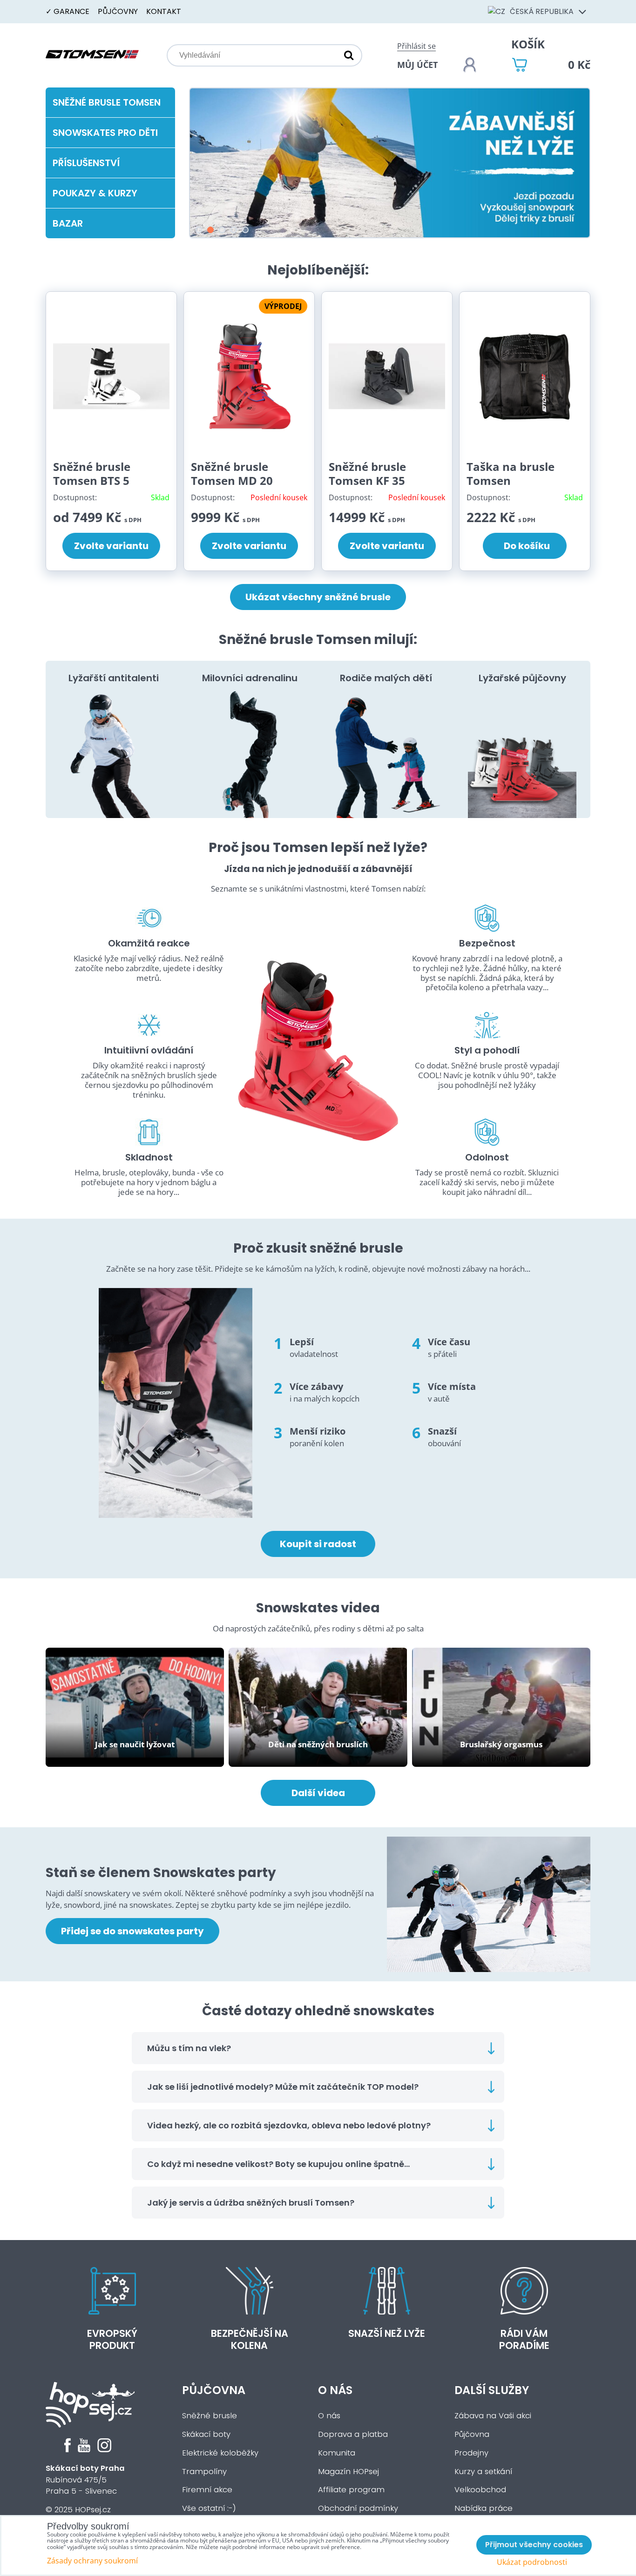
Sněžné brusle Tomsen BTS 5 (92, 473)
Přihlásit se (416, 46)
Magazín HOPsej (348, 2472)
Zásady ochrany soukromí (92, 2561)
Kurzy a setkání (483, 2472)
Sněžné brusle (210, 2416)
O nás (335, 2390)
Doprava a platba (353, 2434)
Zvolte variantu (111, 546)
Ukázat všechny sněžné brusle (318, 597)
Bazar (68, 223)
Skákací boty (206, 2434)
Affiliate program (351, 2490)
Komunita (337, 2453)
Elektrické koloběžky (220, 2453)
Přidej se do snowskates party (132, 1931)
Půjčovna (214, 2390)
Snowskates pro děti (105, 133)
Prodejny (471, 2453)
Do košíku (525, 546)
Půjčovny (118, 11)
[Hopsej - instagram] (104, 2450)
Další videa (318, 1793)
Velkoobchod (480, 2490)
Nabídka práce (484, 2508)
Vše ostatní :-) (209, 2508)
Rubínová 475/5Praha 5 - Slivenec (85, 2480)
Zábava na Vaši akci (493, 2416)
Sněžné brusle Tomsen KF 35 (367, 473)
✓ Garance (68, 11)
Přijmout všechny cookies (534, 2545)
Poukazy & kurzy (95, 193)
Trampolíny (204, 2472)
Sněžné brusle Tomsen (107, 102)
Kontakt (164, 11)
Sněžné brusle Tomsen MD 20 (232, 473)
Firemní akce (207, 2490)
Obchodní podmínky (358, 2508)
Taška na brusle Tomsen (511, 473)
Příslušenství (86, 163)
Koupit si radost (318, 1544)
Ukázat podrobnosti (532, 2562)
